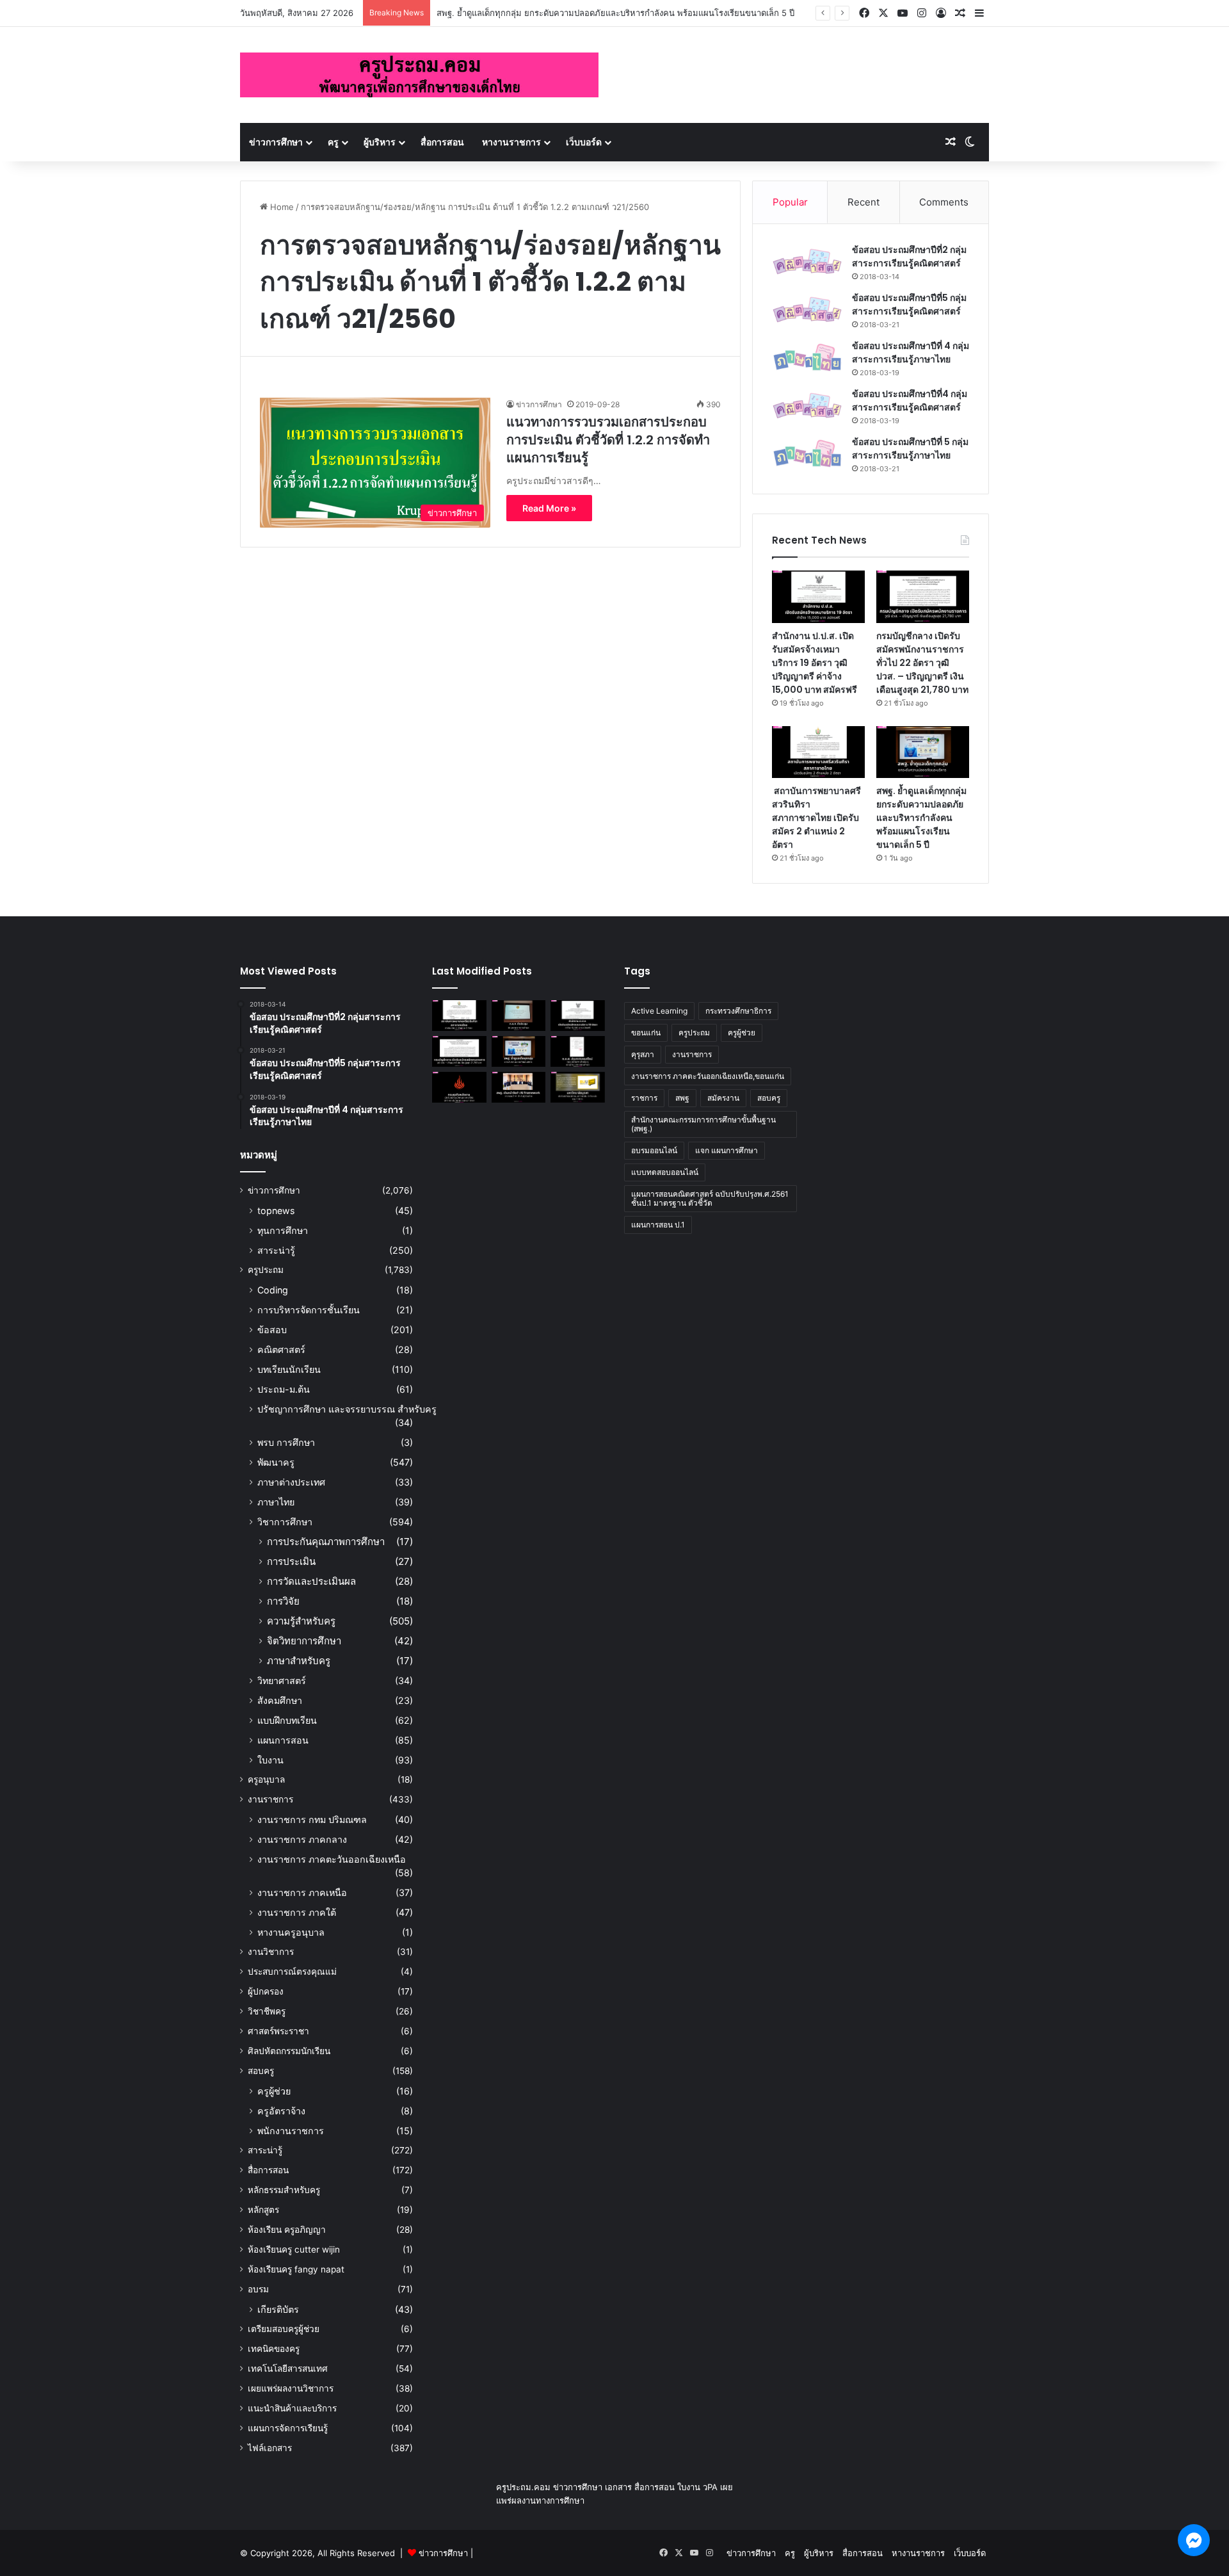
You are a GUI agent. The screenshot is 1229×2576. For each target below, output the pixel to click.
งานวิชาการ (271, 1952)
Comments (944, 202)
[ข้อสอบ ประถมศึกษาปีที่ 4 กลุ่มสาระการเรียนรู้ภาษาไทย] (807, 358)
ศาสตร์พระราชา (278, 2031)
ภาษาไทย (276, 1502)
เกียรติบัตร (278, 2309)
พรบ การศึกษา (286, 1442)
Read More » (549, 508)
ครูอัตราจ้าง (281, 2111)
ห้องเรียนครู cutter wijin (294, 2249)
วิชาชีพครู (267, 2011)
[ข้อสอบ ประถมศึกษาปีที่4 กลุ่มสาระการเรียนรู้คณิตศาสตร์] (807, 406)
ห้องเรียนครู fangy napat (296, 2269)
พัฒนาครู (276, 1462)
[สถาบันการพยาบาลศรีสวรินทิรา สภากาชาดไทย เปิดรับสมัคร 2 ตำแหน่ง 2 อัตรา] (818, 752)
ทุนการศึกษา (283, 1230)
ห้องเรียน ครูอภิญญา (287, 2230)
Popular (790, 202)
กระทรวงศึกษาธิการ (738, 1011)
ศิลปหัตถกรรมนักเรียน (289, 2051)
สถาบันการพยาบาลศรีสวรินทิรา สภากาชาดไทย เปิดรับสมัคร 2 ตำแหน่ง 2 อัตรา (816, 818)
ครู (333, 142)
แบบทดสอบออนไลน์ (665, 1172)
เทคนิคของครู (274, 2349)
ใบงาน (270, 1760)
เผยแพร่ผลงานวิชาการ (291, 2388)
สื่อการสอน (442, 142)
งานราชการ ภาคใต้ (297, 1912)
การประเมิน (291, 1561)
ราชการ (644, 1098)
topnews (276, 1211)
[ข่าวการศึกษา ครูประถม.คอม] (419, 75)
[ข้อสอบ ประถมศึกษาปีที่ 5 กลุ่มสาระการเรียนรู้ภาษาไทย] (807, 454)
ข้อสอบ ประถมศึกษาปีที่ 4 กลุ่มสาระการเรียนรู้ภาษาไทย (911, 352)
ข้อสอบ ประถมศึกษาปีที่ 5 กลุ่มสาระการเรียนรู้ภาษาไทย (910, 449)
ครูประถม (266, 1270)
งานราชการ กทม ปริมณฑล (312, 1819)
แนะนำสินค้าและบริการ (292, 2408)
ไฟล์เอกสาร (270, 2448)
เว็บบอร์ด (584, 142)
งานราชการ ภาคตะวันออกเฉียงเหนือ (332, 1859)
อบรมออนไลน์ (654, 1150)
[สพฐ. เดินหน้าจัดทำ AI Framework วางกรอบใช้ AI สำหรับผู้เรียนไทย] (519, 1087)
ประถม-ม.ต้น (284, 1389)
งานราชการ (270, 1799)
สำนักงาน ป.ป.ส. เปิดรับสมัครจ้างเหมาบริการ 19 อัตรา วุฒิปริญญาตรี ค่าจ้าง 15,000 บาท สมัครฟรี (815, 663)
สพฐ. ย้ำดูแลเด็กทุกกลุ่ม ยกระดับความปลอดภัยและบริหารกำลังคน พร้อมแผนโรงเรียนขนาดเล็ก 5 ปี (615, 13)
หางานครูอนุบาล (291, 1932)
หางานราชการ (511, 142)
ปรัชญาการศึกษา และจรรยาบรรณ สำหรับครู (347, 1409)
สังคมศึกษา (280, 1700)
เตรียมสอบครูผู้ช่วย (284, 2329)
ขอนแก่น (646, 1033)
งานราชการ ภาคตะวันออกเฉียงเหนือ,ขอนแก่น (708, 1076)
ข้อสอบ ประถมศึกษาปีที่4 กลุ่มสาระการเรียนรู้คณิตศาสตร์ (910, 401)
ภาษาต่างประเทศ (291, 1482)
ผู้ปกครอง (266, 1991)
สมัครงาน (723, 1098)
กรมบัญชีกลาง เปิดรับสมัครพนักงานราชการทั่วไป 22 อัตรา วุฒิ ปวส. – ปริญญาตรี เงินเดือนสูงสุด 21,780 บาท (922, 663)
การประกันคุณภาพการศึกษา (326, 1542)
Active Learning (659, 1011)
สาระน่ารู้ (276, 1250)
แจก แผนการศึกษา (727, 1150)
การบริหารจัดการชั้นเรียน (309, 1310)
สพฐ (682, 1098)
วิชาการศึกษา (285, 1522)
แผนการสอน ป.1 (658, 1225)
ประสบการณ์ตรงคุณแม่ (292, 1972)
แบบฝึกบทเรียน (287, 1720)
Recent (864, 202)
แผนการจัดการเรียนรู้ (288, 2428)
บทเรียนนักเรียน (289, 1369)
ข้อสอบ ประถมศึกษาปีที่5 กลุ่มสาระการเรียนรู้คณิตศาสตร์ (909, 304)
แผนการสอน (283, 1740)
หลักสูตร (263, 2210)
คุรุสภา (643, 1054)
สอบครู (261, 2071)
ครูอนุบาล (266, 1779)
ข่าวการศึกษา (276, 142)
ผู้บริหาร (380, 142)
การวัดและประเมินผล (311, 1581)
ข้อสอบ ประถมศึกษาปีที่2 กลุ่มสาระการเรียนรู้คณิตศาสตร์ (909, 256)
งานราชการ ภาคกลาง (302, 1839)
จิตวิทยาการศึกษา (304, 1641)
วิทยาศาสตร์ (282, 1681)
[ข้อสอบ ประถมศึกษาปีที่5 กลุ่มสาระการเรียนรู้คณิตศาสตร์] (807, 310)
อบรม (258, 2289)
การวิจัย (283, 1601)
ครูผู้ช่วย (274, 2091)
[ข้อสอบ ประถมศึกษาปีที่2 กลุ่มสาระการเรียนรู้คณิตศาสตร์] (807, 262)
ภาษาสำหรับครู (299, 1661)
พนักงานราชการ (291, 2131)
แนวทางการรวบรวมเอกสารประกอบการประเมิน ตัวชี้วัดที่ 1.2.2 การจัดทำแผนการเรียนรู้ (608, 440)
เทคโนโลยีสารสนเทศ (288, 2369)
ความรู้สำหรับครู (301, 1621)
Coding (273, 1290)
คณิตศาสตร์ (281, 1349)
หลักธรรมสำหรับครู (284, 2190)
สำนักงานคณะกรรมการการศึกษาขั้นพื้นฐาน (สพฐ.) (703, 1124)
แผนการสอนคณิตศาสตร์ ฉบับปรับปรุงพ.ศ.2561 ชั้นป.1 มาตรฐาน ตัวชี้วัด (710, 1198)
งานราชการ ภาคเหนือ (302, 1892)
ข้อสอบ (272, 1330)
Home (281, 207)
